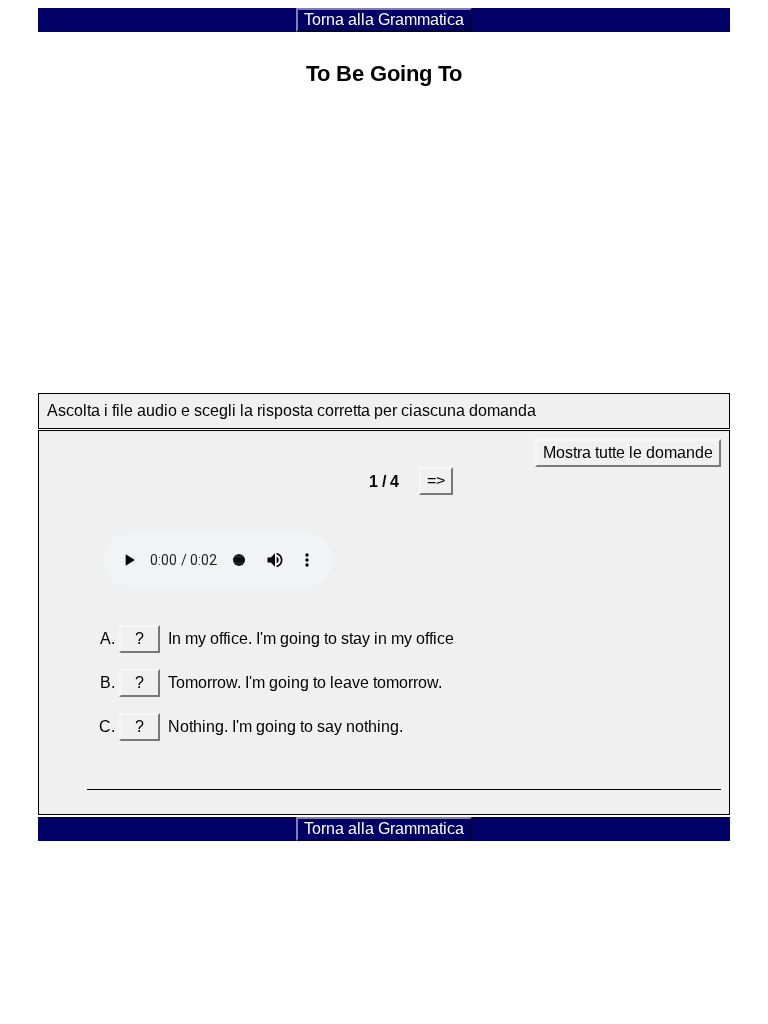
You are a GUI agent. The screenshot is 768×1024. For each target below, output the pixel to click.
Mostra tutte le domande (628, 452)
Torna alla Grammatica (384, 19)
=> (436, 480)
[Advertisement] (384, 245)
